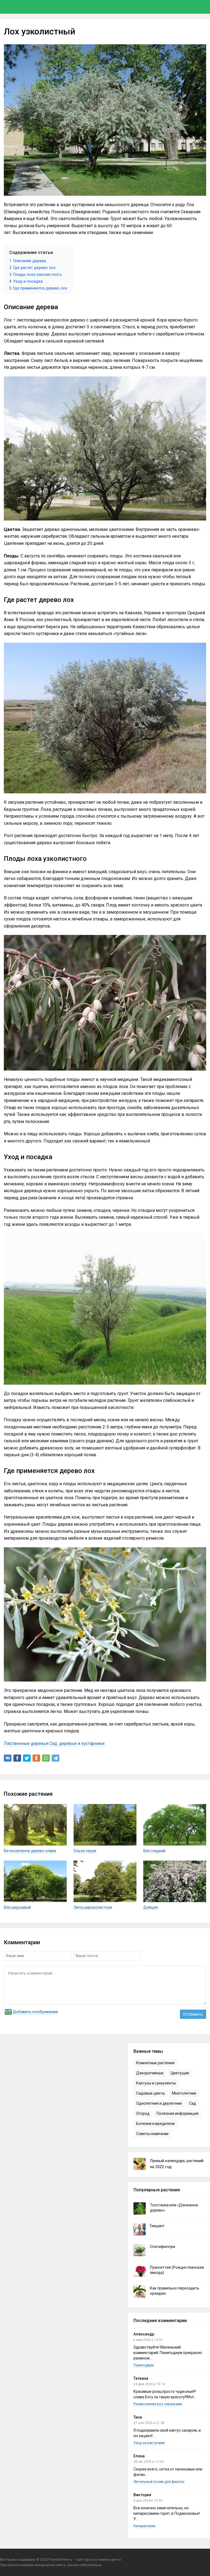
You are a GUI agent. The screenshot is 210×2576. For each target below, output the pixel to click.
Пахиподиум (144, 2365)
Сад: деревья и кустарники (77, 1743)
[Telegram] (56, 1758)
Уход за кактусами (149, 2443)
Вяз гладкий (154, 1851)
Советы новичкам (152, 2134)
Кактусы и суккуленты (156, 2083)
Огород (143, 2113)
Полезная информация (178, 2113)
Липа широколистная (93, 1907)
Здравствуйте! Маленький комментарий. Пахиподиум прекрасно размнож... (168, 2353)
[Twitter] (27, 1758)
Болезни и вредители (155, 2124)
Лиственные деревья (26, 1743)
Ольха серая (85, 1851)
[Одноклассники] (36, 1758)
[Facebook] (17, 1758)
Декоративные (150, 2073)
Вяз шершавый (17, 1907)
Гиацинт (157, 2226)
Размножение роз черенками (158, 2404)
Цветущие (180, 2073)
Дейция (151, 1907)
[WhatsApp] (46, 1758)
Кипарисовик (145, 2526)
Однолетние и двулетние (159, 2103)
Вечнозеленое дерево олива (30, 1851)
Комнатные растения (155, 2063)
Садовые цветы (151, 2093)
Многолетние (184, 2093)
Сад (192, 2103)
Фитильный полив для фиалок (159, 2482)
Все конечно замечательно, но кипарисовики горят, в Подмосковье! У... (167, 2513)
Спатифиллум (162, 2247)
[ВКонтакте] (8, 1758)
